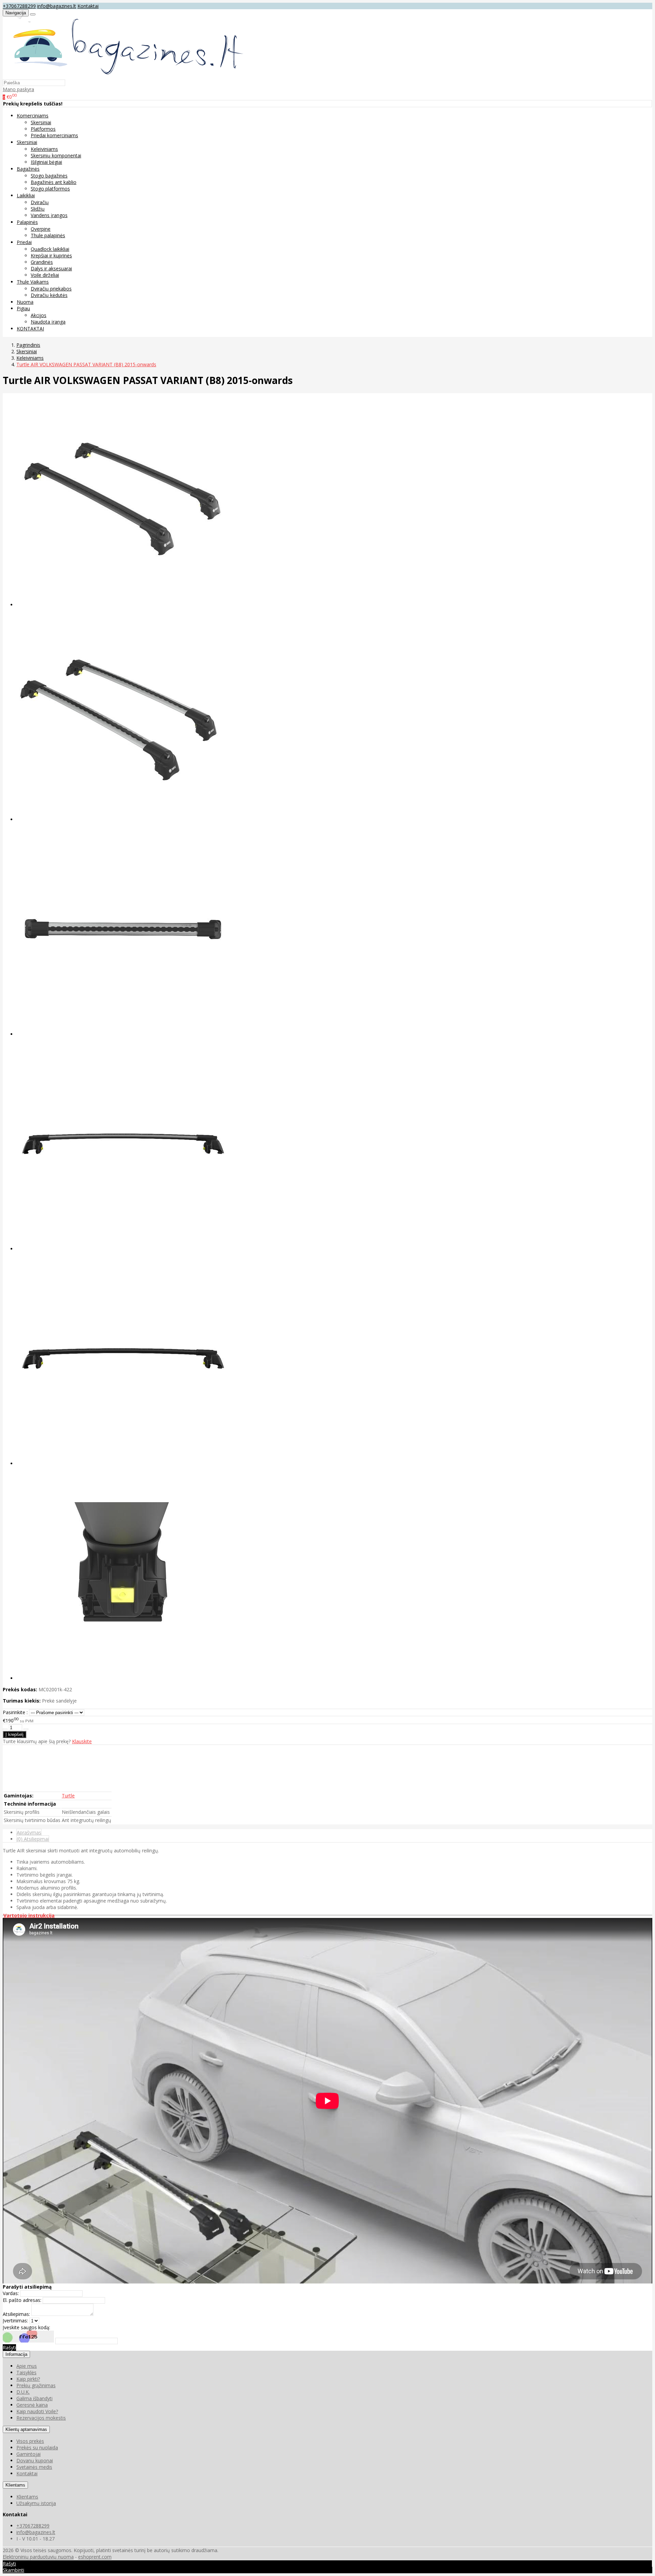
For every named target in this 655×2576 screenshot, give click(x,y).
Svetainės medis (34, 2467)
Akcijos (39, 315)
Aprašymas (29, 1832)
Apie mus (27, 2366)
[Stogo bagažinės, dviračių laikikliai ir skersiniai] (124, 76)
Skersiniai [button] (27, 142)
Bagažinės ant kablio (54, 182)
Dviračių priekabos (51, 289)
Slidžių (38, 209)
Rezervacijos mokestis (41, 2418)
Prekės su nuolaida (37, 2447)
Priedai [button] (24, 242)
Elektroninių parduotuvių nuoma (38, 2557)
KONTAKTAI (30, 329)
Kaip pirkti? (28, 2379)
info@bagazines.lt (57, 6)
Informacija (16, 2354)
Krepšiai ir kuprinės (51, 255)
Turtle (68, 1796)
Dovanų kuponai (35, 2460)
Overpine (41, 229)
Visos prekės (30, 2441)
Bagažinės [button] (28, 169)
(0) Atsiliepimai (33, 1839)
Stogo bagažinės (49, 176)
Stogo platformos (50, 189)
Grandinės (42, 262)
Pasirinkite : (15, 1712)
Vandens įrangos (49, 215)
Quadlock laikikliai (50, 249)
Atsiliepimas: (16, 2314)
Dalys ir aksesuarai (51, 268)
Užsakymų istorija (36, 2503)
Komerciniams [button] (33, 116)
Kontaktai (88, 6)
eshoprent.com (95, 2557)
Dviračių (40, 202)
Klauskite (82, 1741)
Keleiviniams (44, 149)
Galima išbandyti (34, 2398)
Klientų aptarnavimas (26, 2429)
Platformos (43, 129)
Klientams (15, 2485)
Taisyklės (26, 2372)
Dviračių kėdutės (49, 295)
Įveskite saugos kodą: (26, 2327)
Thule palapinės (48, 235)
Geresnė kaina (32, 2405)
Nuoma (25, 302)
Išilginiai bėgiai (46, 162)
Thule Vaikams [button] (33, 282)
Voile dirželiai (45, 275)
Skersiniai (41, 122)
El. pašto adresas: (22, 2300)
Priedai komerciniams (54, 135)
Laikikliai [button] (26, 195)
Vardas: (11, 2293)
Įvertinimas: (15, 2321)
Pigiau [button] (23, 308)
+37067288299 (19, 6)
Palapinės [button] (27, 222)
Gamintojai (28, 2454)
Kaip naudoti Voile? (37, 2411)
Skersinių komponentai (56, 155)
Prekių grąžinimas (36, 2385)
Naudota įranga (48, 322)
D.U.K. (23, 2392)
